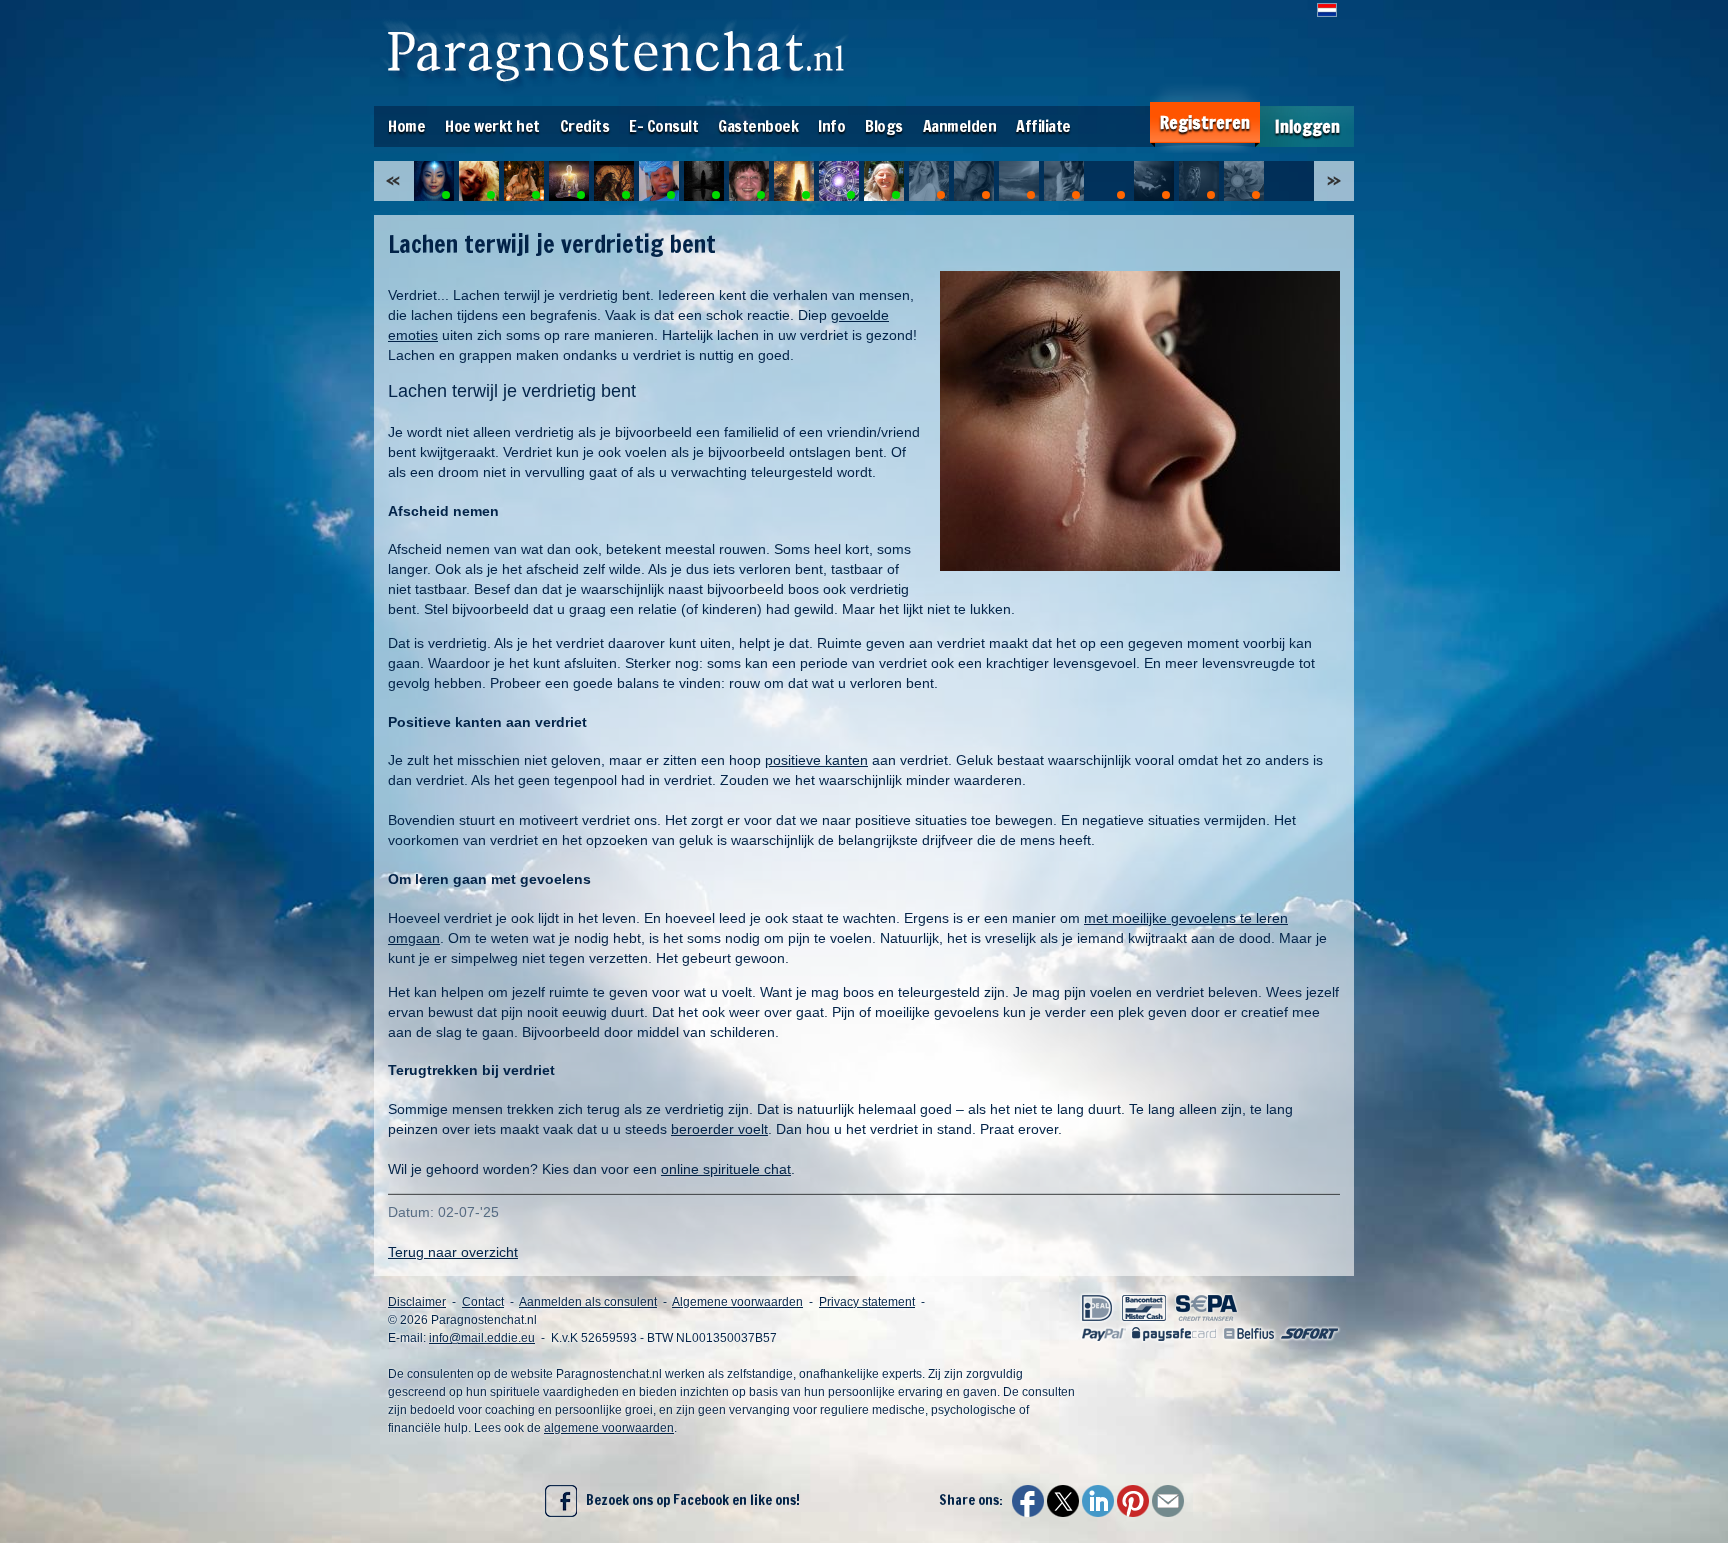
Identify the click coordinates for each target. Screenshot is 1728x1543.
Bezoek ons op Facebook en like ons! (688, 1500)
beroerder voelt (719, 1129)
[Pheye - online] (614, 181)
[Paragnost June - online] (434, 181)
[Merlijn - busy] (1199, 181)
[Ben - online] (839, 181)
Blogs (884, 126)
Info (831, 126)
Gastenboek (758, 126)
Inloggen (1307, 126)
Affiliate (1043, 126)
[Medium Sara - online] (524, 181)
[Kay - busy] (1109, 181)
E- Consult (663, 126)
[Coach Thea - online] (884, 181)
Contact (483, 1302)
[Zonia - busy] (974, 181)
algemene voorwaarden (609, 1428)
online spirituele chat (726, 1169)
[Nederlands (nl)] (1327, 10)
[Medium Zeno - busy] (1244, 181)
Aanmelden (960, 126)
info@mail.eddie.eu (482, 1338)
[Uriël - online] (479, 181)
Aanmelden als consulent (588, 1302)
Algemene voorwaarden (737, 1302)
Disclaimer (417, 1302)
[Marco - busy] (1019, 181)
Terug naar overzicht (453, 1252)
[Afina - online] (704, 181)
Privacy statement (867, 1302)
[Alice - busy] (1064, 181)
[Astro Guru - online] (569, 181)
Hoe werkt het (492, 126)
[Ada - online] (659, 181)
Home (406, 126)
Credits (585, 126)
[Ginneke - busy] (1154, 181)
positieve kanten (816, 760)
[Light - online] (794, 181)
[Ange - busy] (929, 181)
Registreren (1205, 122)
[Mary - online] (749, 181)
